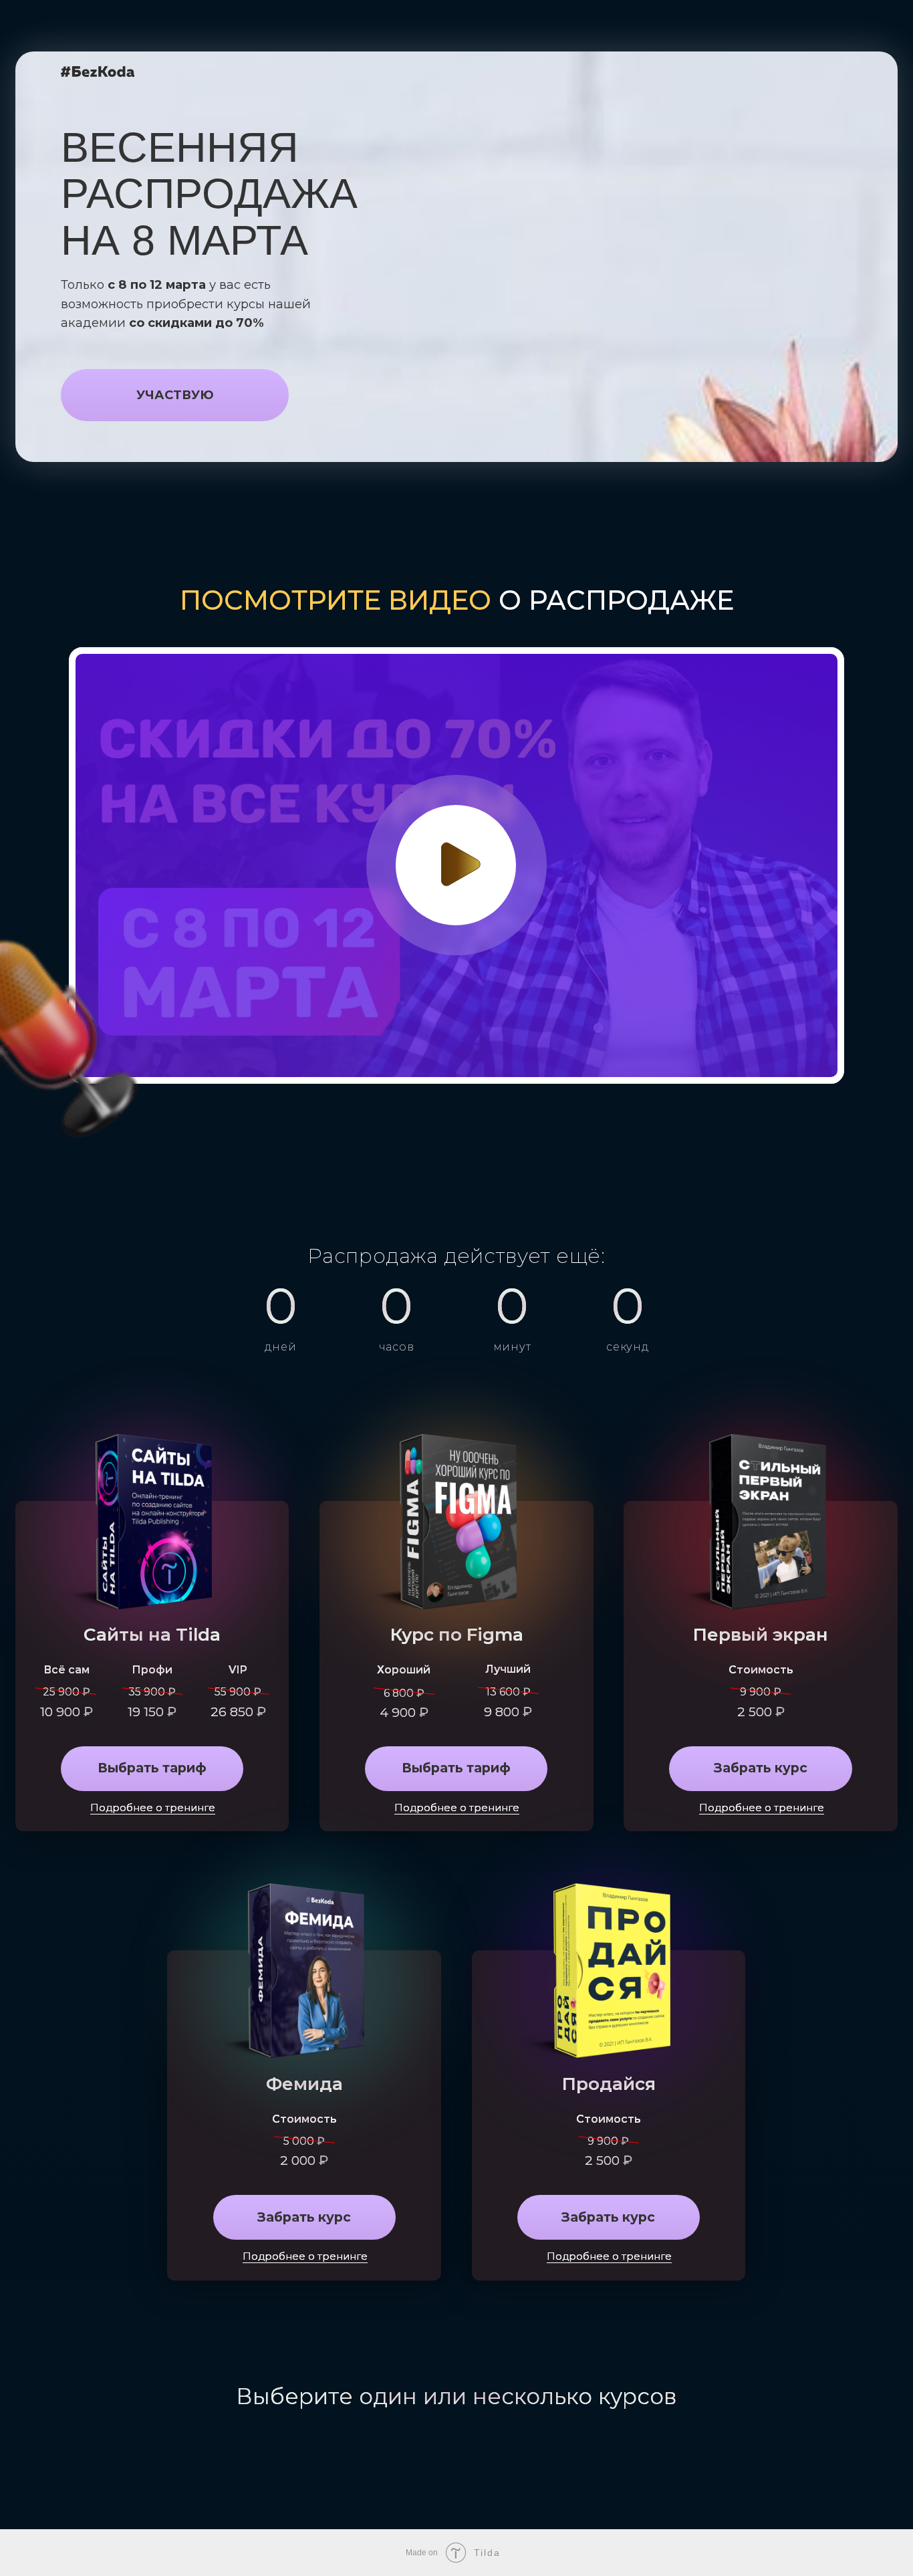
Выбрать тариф (152, 1768)
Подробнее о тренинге (762, 1808)
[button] (461, 864)
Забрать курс (761, 1768)
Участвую (175, 395)
